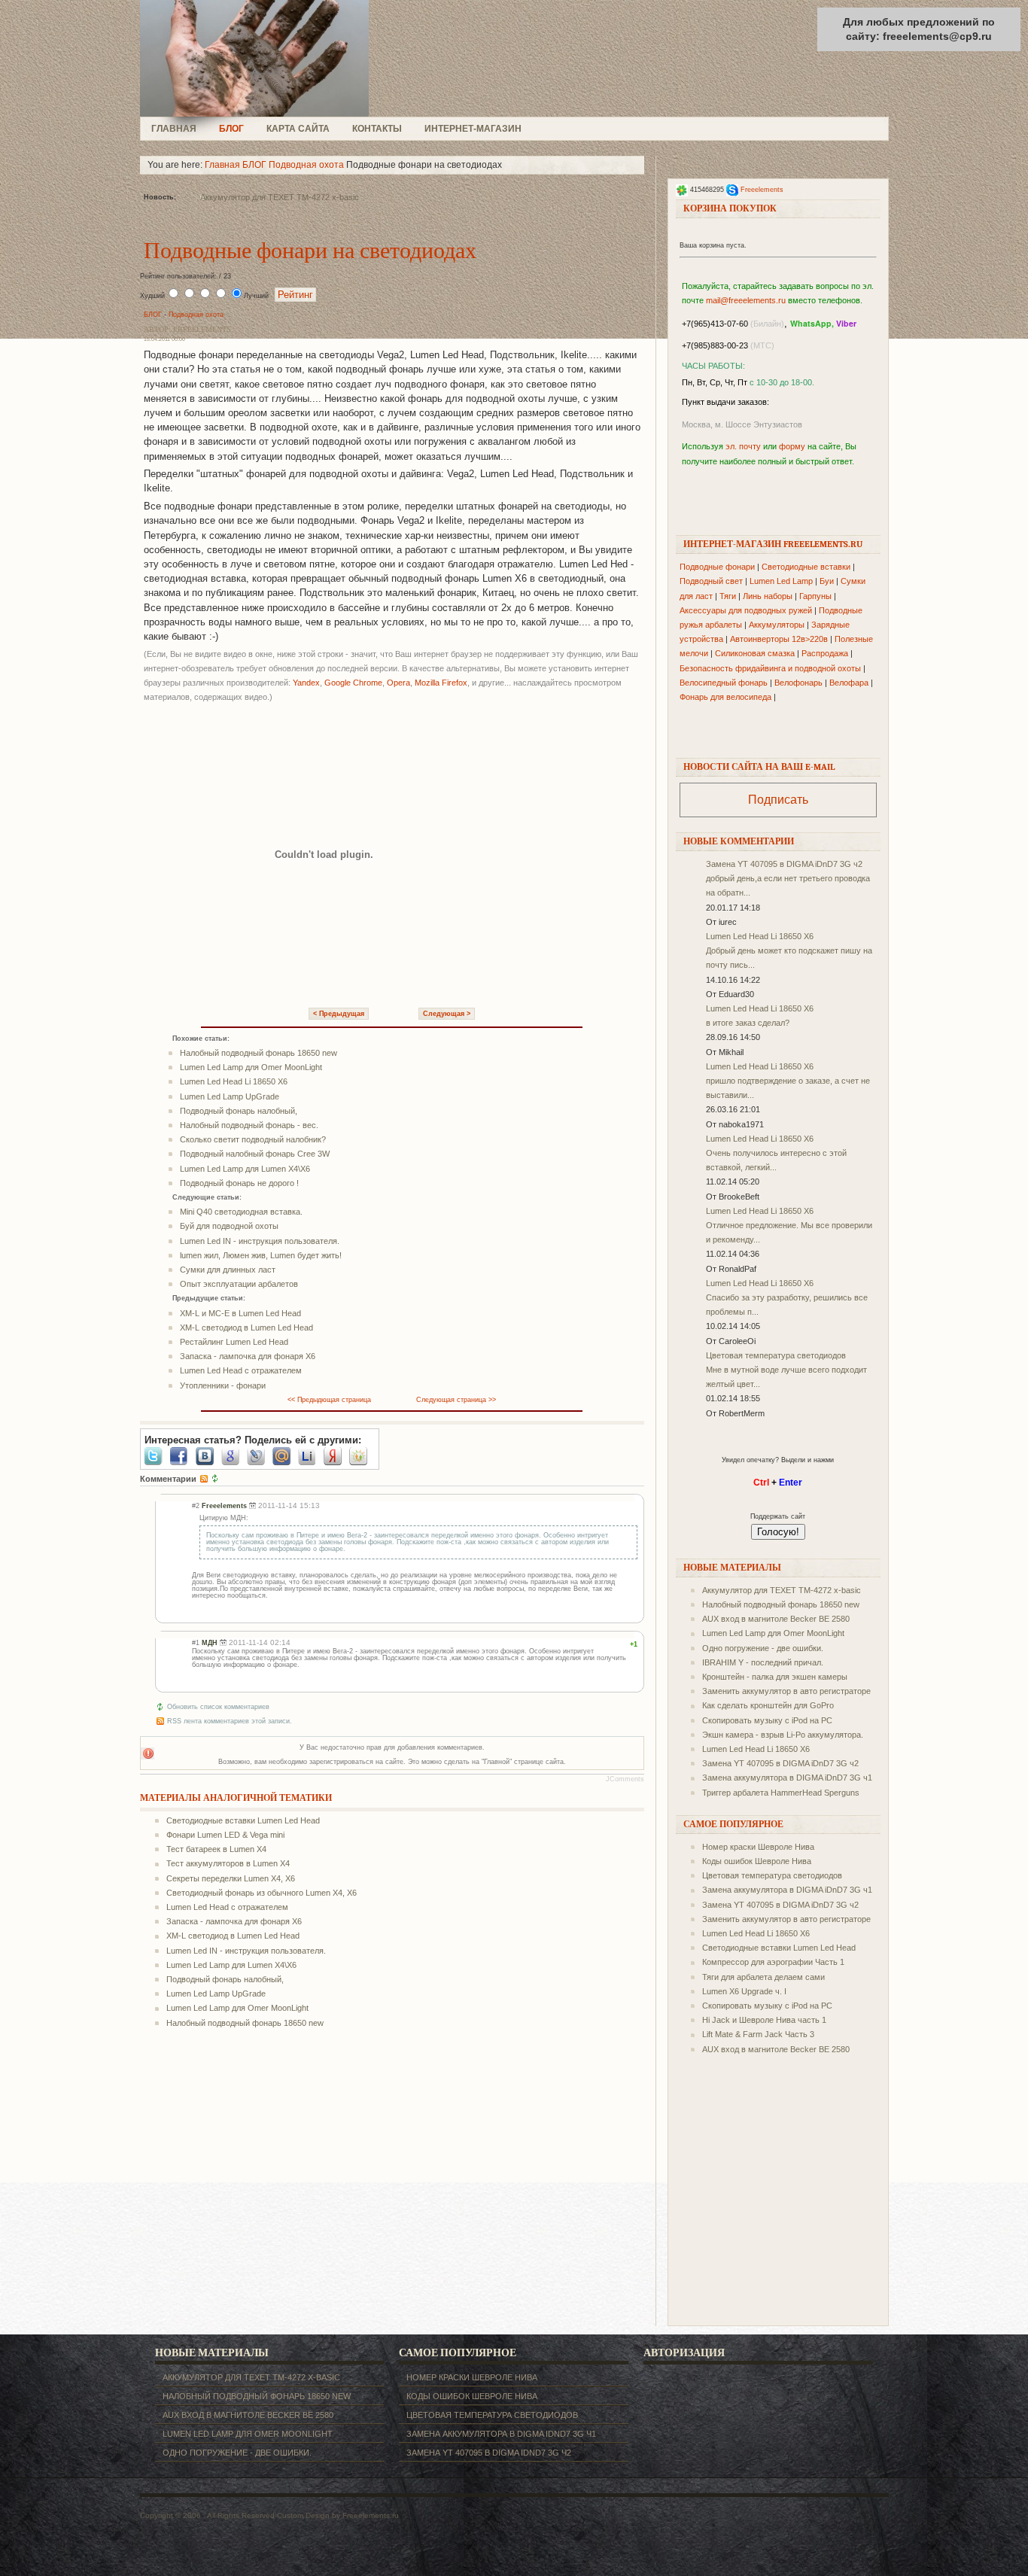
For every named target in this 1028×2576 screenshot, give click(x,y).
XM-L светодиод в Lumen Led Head (246, 1328)
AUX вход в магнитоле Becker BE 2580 (776, 1619)
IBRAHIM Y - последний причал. (763, 1662)
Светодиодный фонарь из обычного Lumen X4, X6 (262, 1893)
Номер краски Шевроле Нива (758, 1847)
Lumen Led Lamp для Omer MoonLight (251, 1067)
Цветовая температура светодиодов (776, 1355)
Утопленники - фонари (223, 1385)
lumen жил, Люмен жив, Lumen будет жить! (261, 1255)
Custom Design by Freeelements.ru (338, 2515)
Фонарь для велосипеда (725, 697)
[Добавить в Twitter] (157, 1456)
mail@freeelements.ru (746, 300)
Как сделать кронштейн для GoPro (768, 1705)
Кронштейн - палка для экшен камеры (775, 1677)
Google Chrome (353, 683)
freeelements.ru (259, 58)
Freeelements (762, 190)
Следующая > (447, 1014)
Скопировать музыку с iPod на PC (767, 1720)
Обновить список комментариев (218, 1707)
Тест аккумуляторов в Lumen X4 (228, 1863)
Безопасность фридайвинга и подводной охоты (770, 668)
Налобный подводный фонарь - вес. (249, 1125)
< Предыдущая (339, 1014)
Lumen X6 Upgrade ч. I (744, 1991)
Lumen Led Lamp (781, 581)
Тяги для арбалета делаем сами (763, 1977)
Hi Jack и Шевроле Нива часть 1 (764, 2020)
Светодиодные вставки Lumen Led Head (243, 1820)
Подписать (778, 800)
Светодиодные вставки (806, 567)
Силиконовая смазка (755, 653)
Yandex (306, 683)
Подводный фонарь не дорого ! (239, 1183)
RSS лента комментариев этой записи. (230, 1721)
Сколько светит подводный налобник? (253, 1139)
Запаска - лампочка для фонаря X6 (248, 1356)
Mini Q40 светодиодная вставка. (241, 1212)
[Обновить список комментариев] (215, 1479)
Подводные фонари (717, 567)
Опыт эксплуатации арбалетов (239, 1284)
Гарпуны (815, 596)
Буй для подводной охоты (229, 1226)
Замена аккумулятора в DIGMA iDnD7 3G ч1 (787, 1778)
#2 (196, 1506)
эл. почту (743, 446)
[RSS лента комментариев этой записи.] (204, 1479)
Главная (222, 165)
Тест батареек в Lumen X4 (216, 1849)
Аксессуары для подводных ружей (746, 610)
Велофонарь (798, 683)
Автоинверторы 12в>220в (779, 639)
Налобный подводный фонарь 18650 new (259, 1053)
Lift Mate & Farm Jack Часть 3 (758, 2034)
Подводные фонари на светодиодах (310, 251)
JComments (625, 1779)
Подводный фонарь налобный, (239, 1111)
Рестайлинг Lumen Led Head (234, 1342)
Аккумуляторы (777, 625)
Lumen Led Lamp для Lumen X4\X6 (245, 1169)
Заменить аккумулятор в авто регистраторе (786, 1691)
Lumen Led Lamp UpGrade (230, 1096)
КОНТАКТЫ (377, 129)
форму (792, 446)
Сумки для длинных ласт (228, 1270)
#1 (196, 1643)
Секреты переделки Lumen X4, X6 (231, 1878)
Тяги (728, 596)
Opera (398, 683)
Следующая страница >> (456, 1400)
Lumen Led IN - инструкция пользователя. (260, 1241)
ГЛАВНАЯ (174, 129)
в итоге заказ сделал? (748, 1023)
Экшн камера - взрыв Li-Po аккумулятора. (783, 1735)
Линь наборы (768, 596)
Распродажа (825, 653)
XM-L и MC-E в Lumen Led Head (240, 1313)
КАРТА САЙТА (298, 129)
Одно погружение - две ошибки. (763, 1648)
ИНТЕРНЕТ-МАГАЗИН (473, 129)
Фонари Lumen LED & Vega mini (225, 1835)
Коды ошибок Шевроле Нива (757, 1861)
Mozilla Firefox (441, 683)
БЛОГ (231, 129)
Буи (827, 581)
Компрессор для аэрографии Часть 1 (773, 1962)
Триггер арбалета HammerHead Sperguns (781, 1793)
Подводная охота (306, 165)
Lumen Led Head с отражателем (241, 1370)
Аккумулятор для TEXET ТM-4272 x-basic (280, 197)
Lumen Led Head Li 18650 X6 (234, 1081)
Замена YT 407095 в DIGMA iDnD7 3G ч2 (784, 864)
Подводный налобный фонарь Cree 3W (255, 1154)
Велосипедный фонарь (724, 683)
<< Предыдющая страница (329, 1400)
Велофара (849, 683)
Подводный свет (711, 581)
